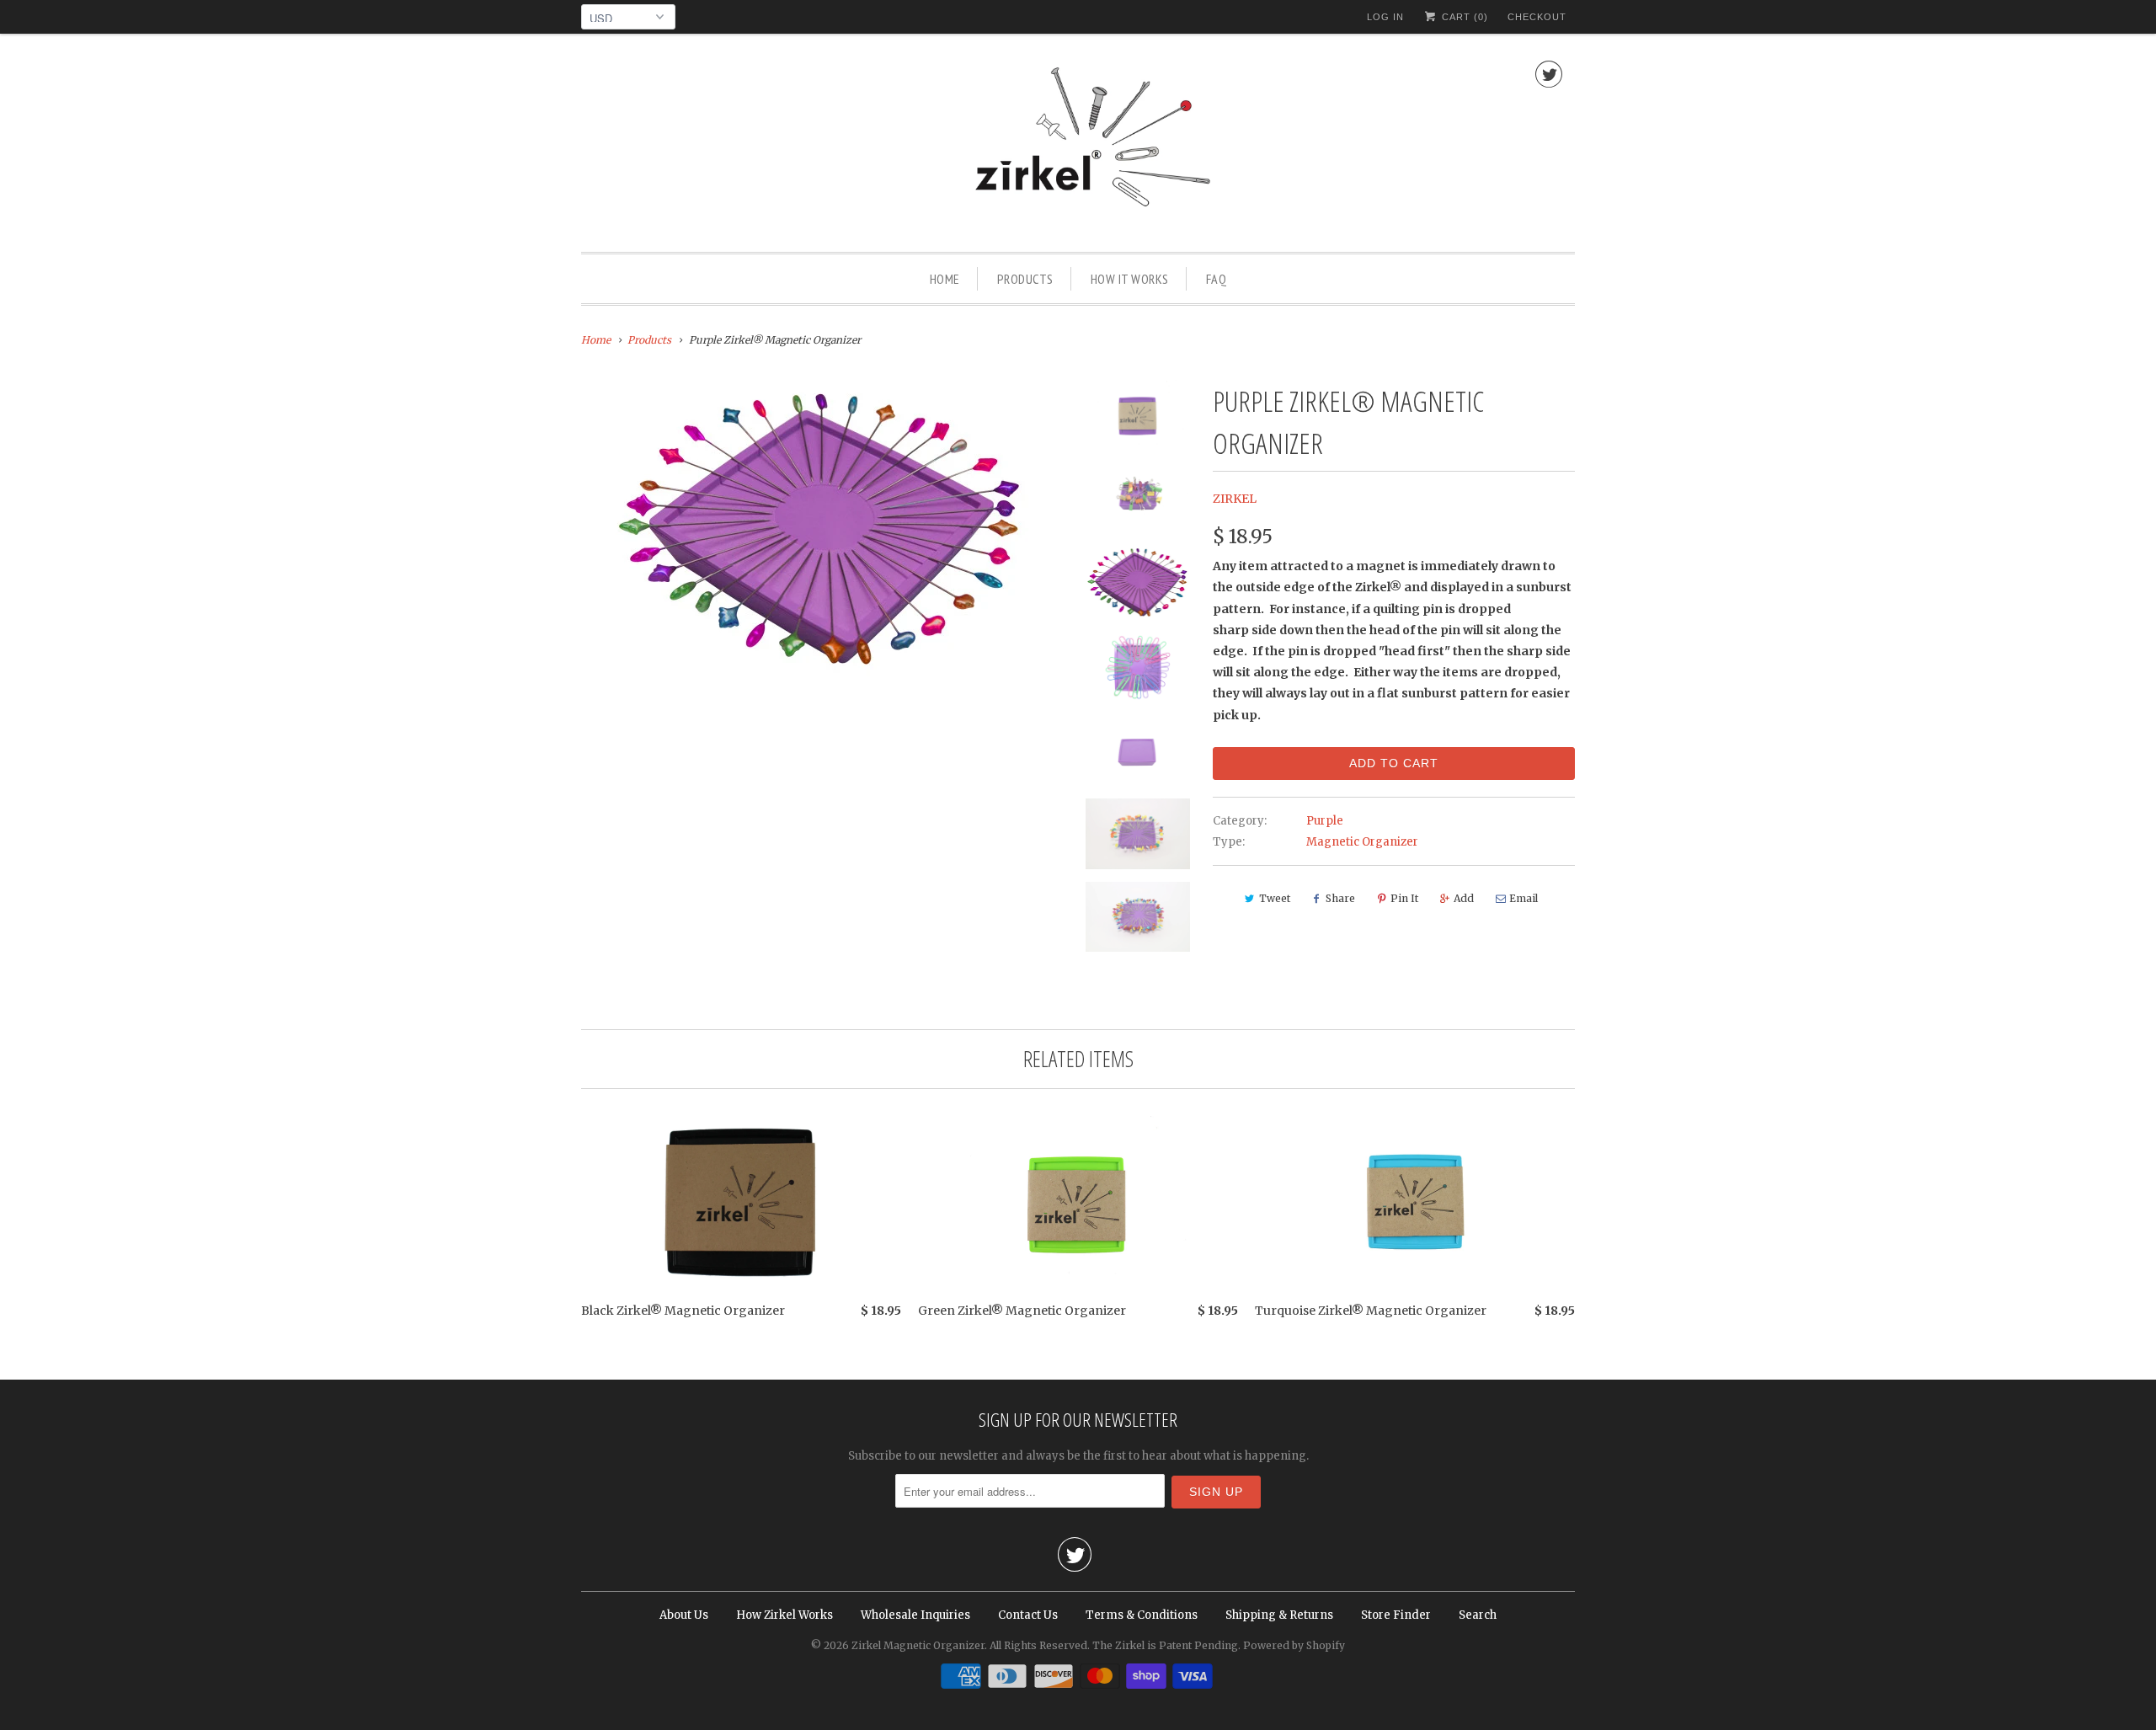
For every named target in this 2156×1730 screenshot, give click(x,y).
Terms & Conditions (1142, 1615)
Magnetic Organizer (1362, 842)
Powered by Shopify (1294, 1645)
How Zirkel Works (784, 1615)
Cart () (1463, 17)
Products (1025, 279)
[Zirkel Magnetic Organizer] (1078, 147)
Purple (1325, 821)
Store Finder (1396, 1615)
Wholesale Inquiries (915, 1615)
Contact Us (1028, 1615)
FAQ (1217, 279)
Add (1464, 898)
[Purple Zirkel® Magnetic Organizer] (821, 531)
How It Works (1130, 279)
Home (945, 279)
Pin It (1404, 898)
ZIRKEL (1235, 499)
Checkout (1537, 17)
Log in (1385, 17)
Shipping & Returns (1279, 1615)
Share (1340, 898)
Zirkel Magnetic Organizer (918, 1645)
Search (1478, 1615)
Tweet (1275, 898)
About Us (684, 1615)
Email (1524, 898)
